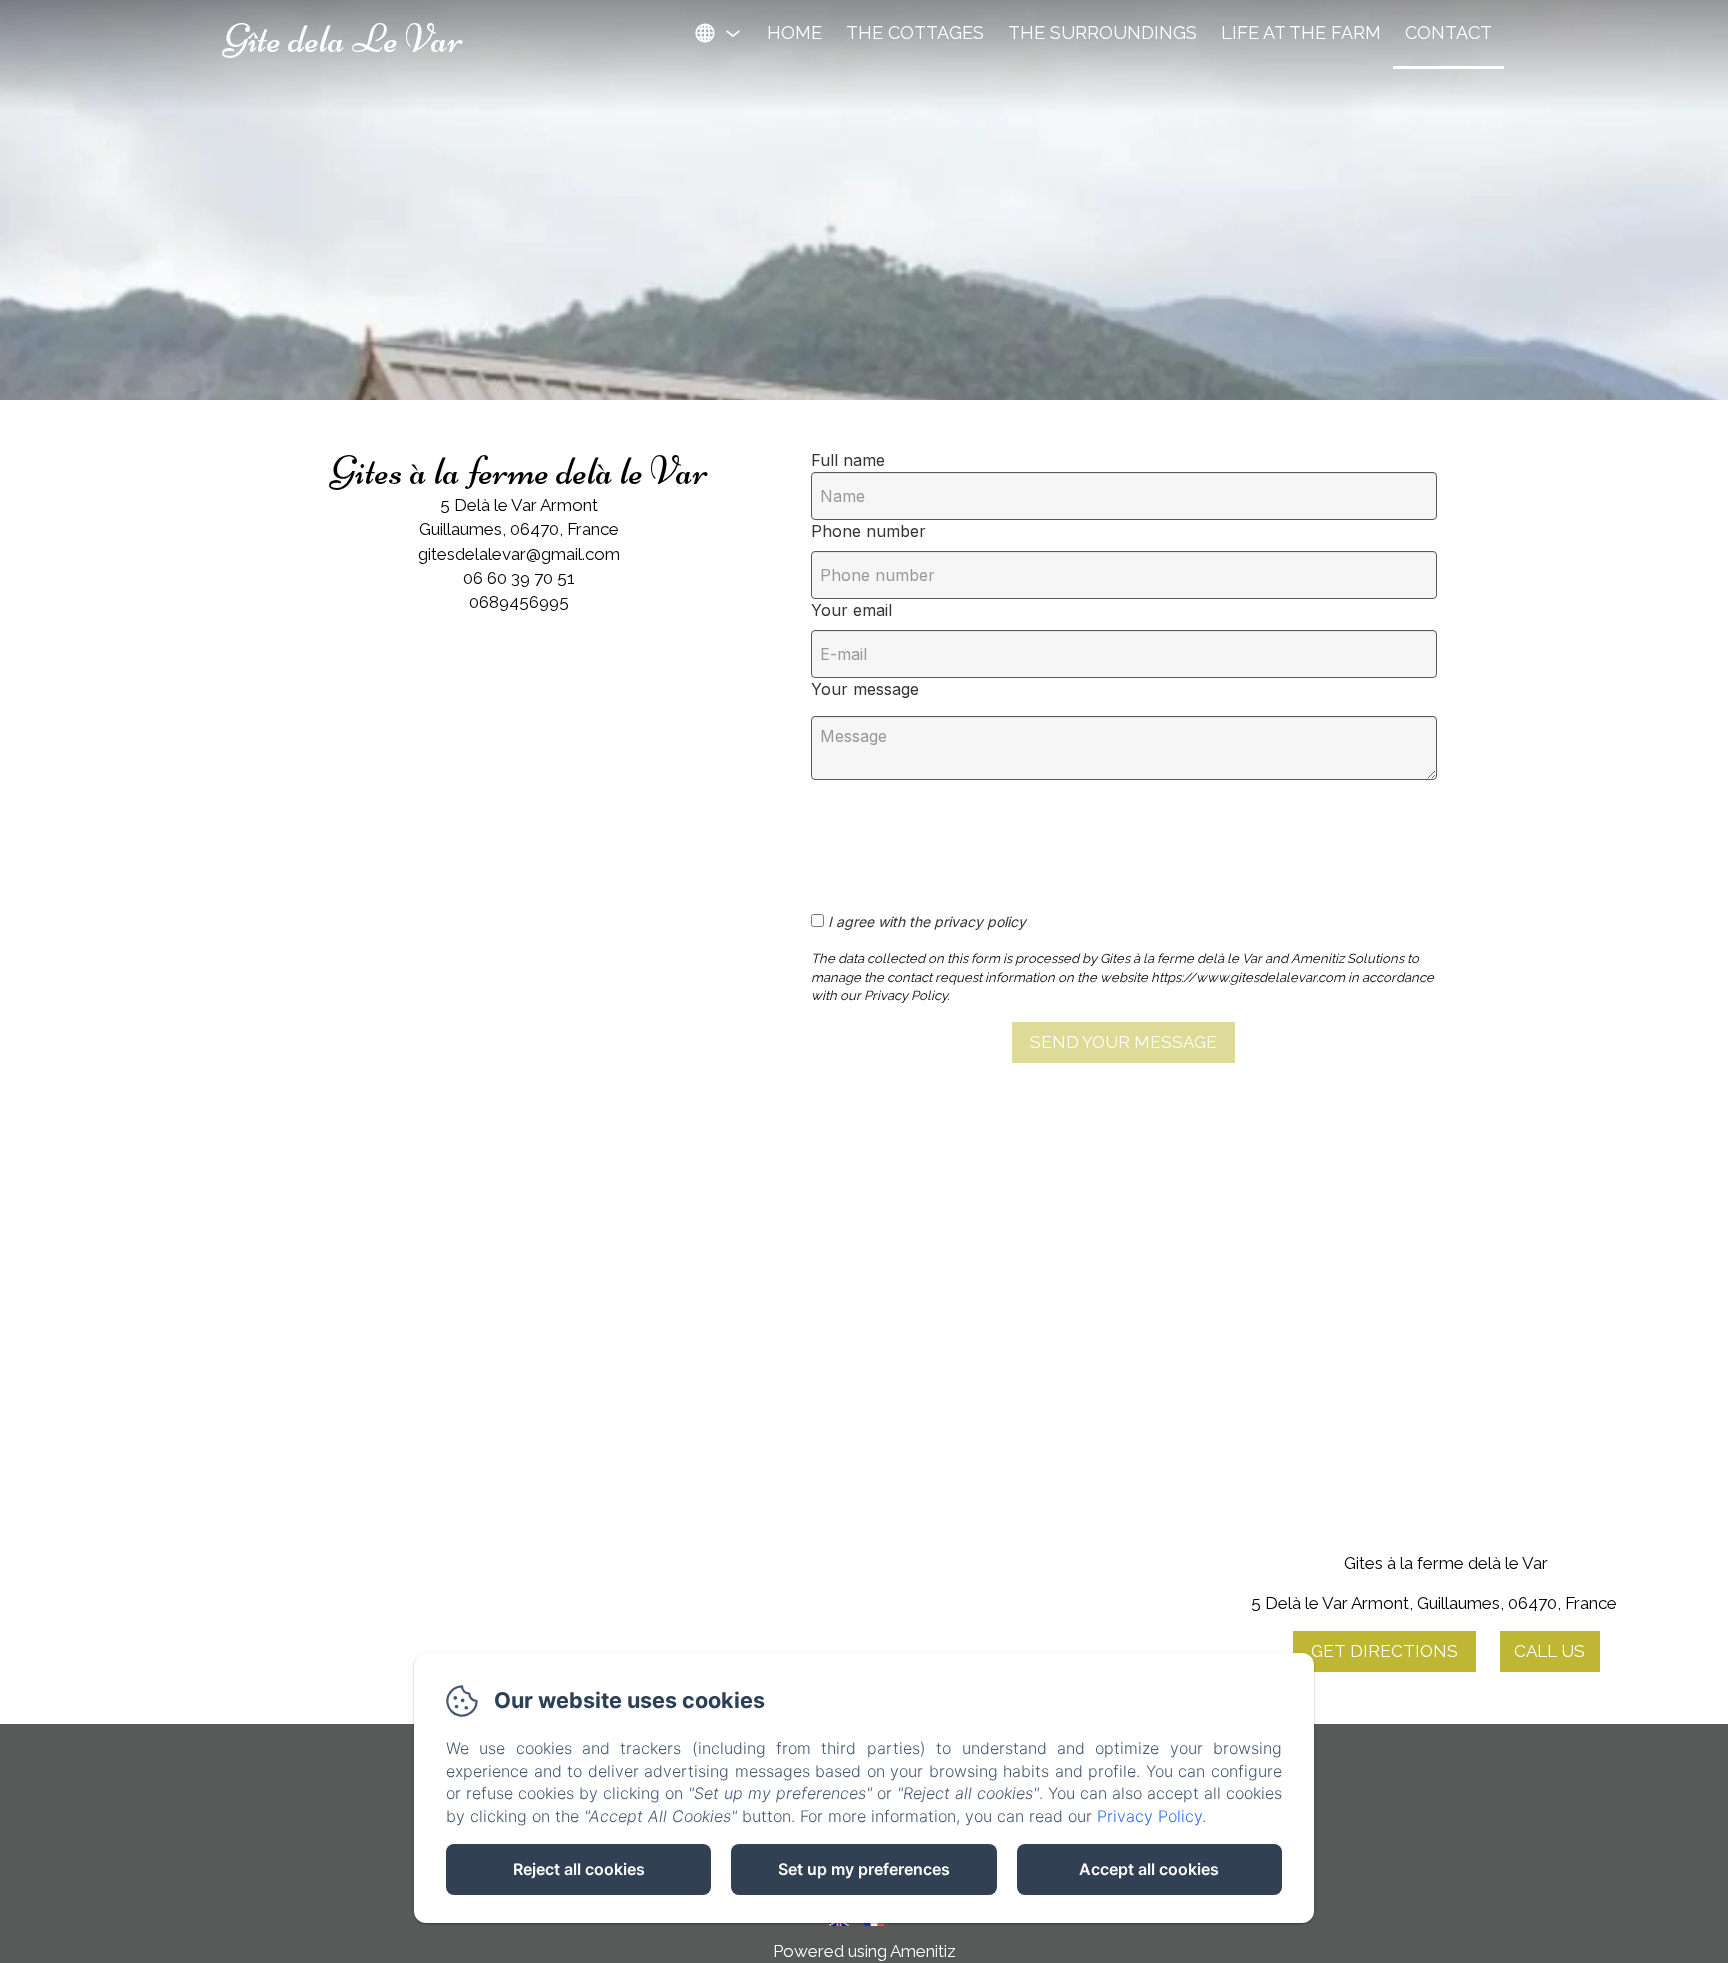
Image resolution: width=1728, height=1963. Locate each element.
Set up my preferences (864, 1869)
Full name (848, 460)
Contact (1448, 32)
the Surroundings (1102, 32)
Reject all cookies (579, 1869)
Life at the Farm (1301, 32)
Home (794, 32)
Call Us (1549, 1651)
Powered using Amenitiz (864, 1951)
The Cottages (915, 32)
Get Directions (1384, 1651)
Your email (851, 610)
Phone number (868, 531)
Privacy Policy (1149, 1816)
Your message (865, 689)
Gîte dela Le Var (343, 39)
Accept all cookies (1149, 1869)
